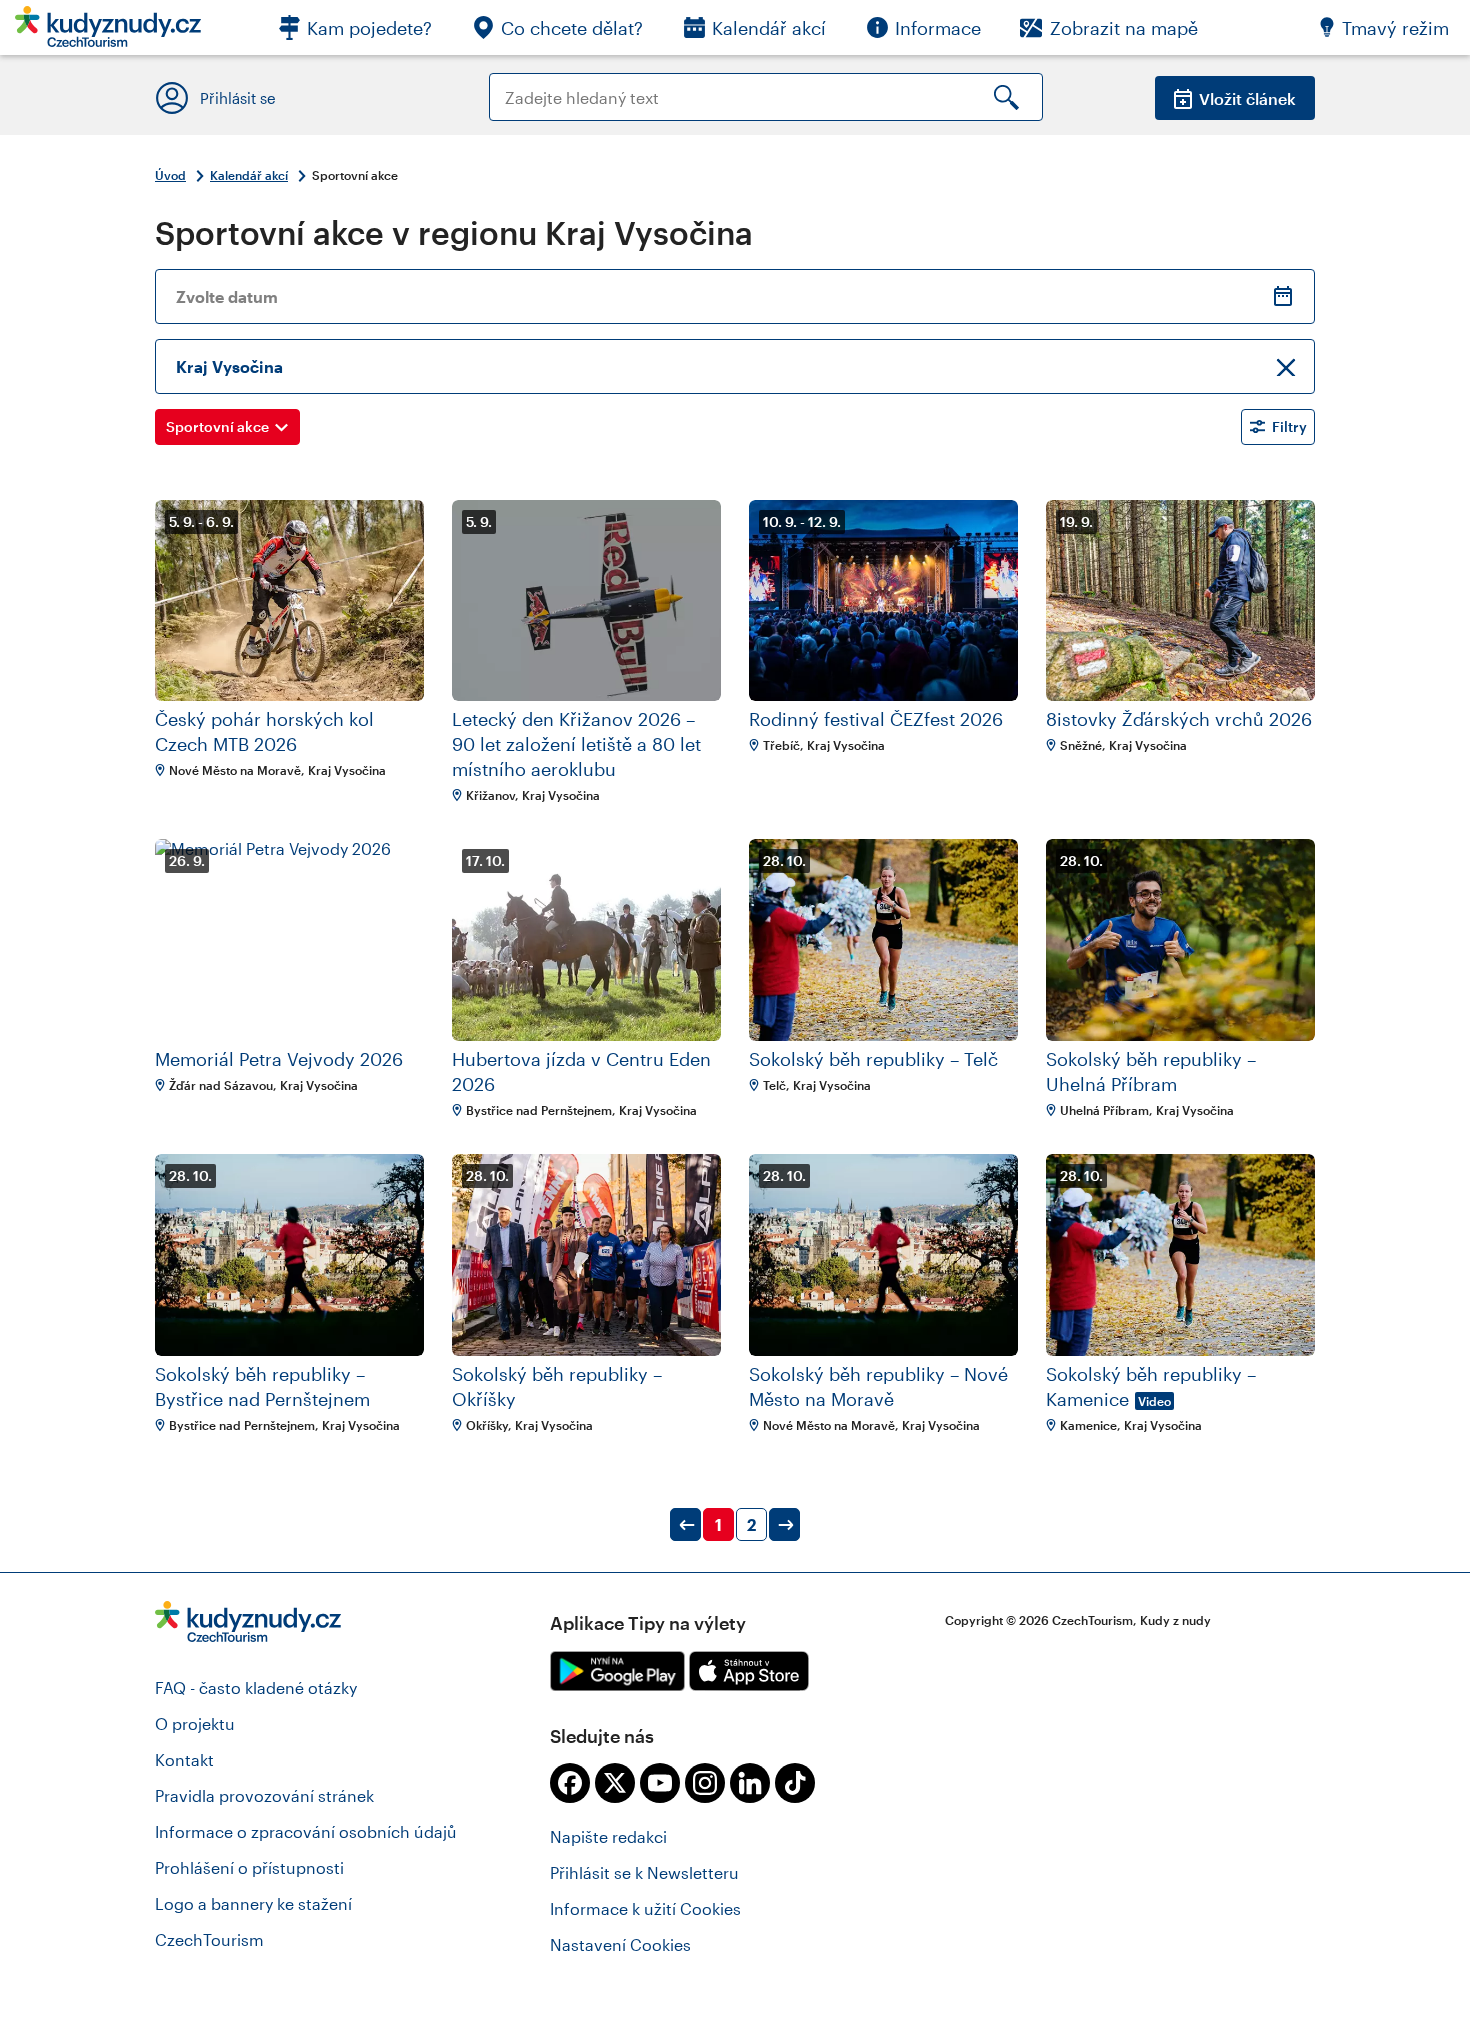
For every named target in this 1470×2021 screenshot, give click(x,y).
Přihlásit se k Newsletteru (644, 1872)
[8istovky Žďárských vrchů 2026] (1180, 601)
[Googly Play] (617, 1671)
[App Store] (749, 1671)
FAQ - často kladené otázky (256, 1687)
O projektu (195, 1723)
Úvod (170, 175)
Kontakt (184, 1759)
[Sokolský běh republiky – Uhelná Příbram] (1180, 940)
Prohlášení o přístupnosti (249, 1867)
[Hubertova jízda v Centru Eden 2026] (586, 940)
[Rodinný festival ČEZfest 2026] (883, 601)
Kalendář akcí (249, 175)
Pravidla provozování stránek (264, 1795)
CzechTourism (209, 1939)
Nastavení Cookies (620, 1944)
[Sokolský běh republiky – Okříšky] (586, 1255)
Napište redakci (608, 1836)
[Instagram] (705, 1783)
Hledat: (516, 82)
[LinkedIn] (750, 1783)
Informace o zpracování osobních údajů (306, 1831)
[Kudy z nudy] (108, 32)
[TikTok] (795, 1783)
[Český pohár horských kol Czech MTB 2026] (289, 601)
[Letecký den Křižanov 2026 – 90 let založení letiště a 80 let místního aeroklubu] (586, 601)
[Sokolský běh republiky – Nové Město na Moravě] (883, 1255)
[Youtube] (660, 1783)
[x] (615, 1783)
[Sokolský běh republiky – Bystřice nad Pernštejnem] (289, 1255)
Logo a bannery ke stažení (253, 1903)
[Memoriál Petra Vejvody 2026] (289, 940)
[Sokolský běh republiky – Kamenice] (1180, 1255)
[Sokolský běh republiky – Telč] (883, 940)
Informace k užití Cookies (645, 1908)
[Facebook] (570, 1783)
